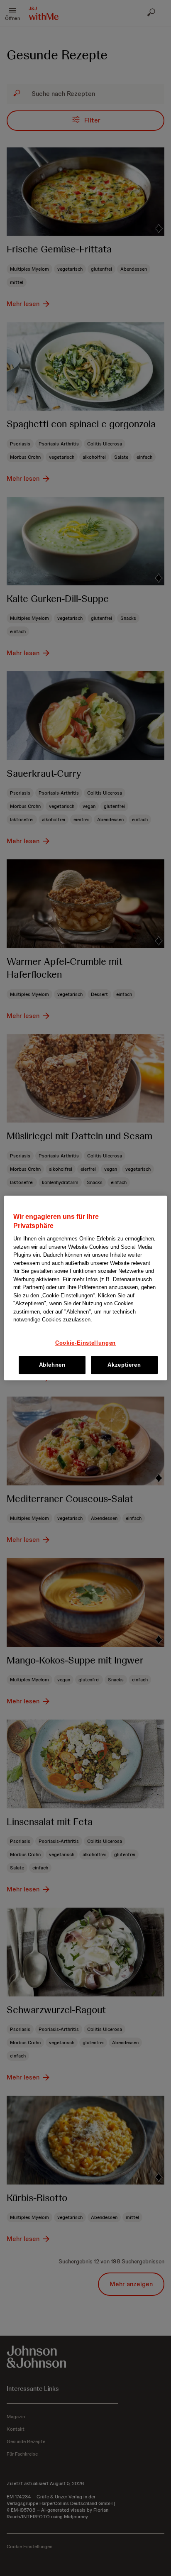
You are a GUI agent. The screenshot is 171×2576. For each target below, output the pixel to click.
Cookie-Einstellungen (85, 1343)
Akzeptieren (124, 1365)
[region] (85, 1288)
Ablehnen (52, 1365)
